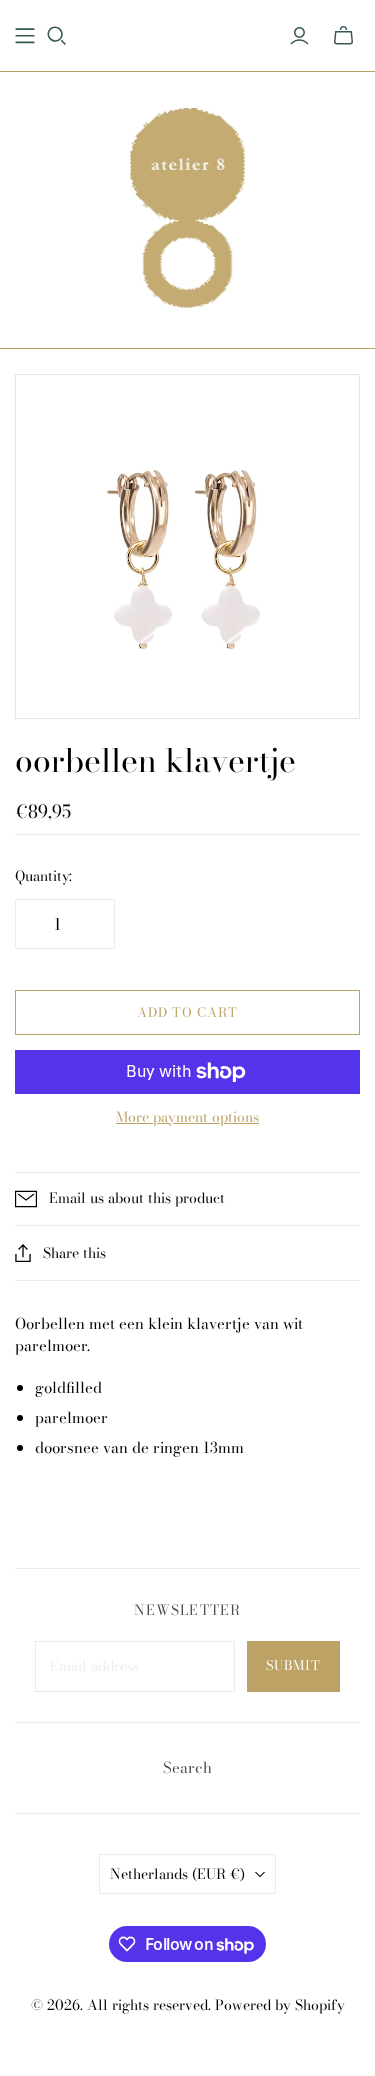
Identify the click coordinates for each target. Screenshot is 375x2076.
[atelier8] (187, 204)
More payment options (187, 1118)
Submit (293, 1665)
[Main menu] (25, 36)
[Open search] (57, 36)
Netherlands (177, 1874)
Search (187, 1767)
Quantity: (43, 877)
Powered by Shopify (280, 2005)
